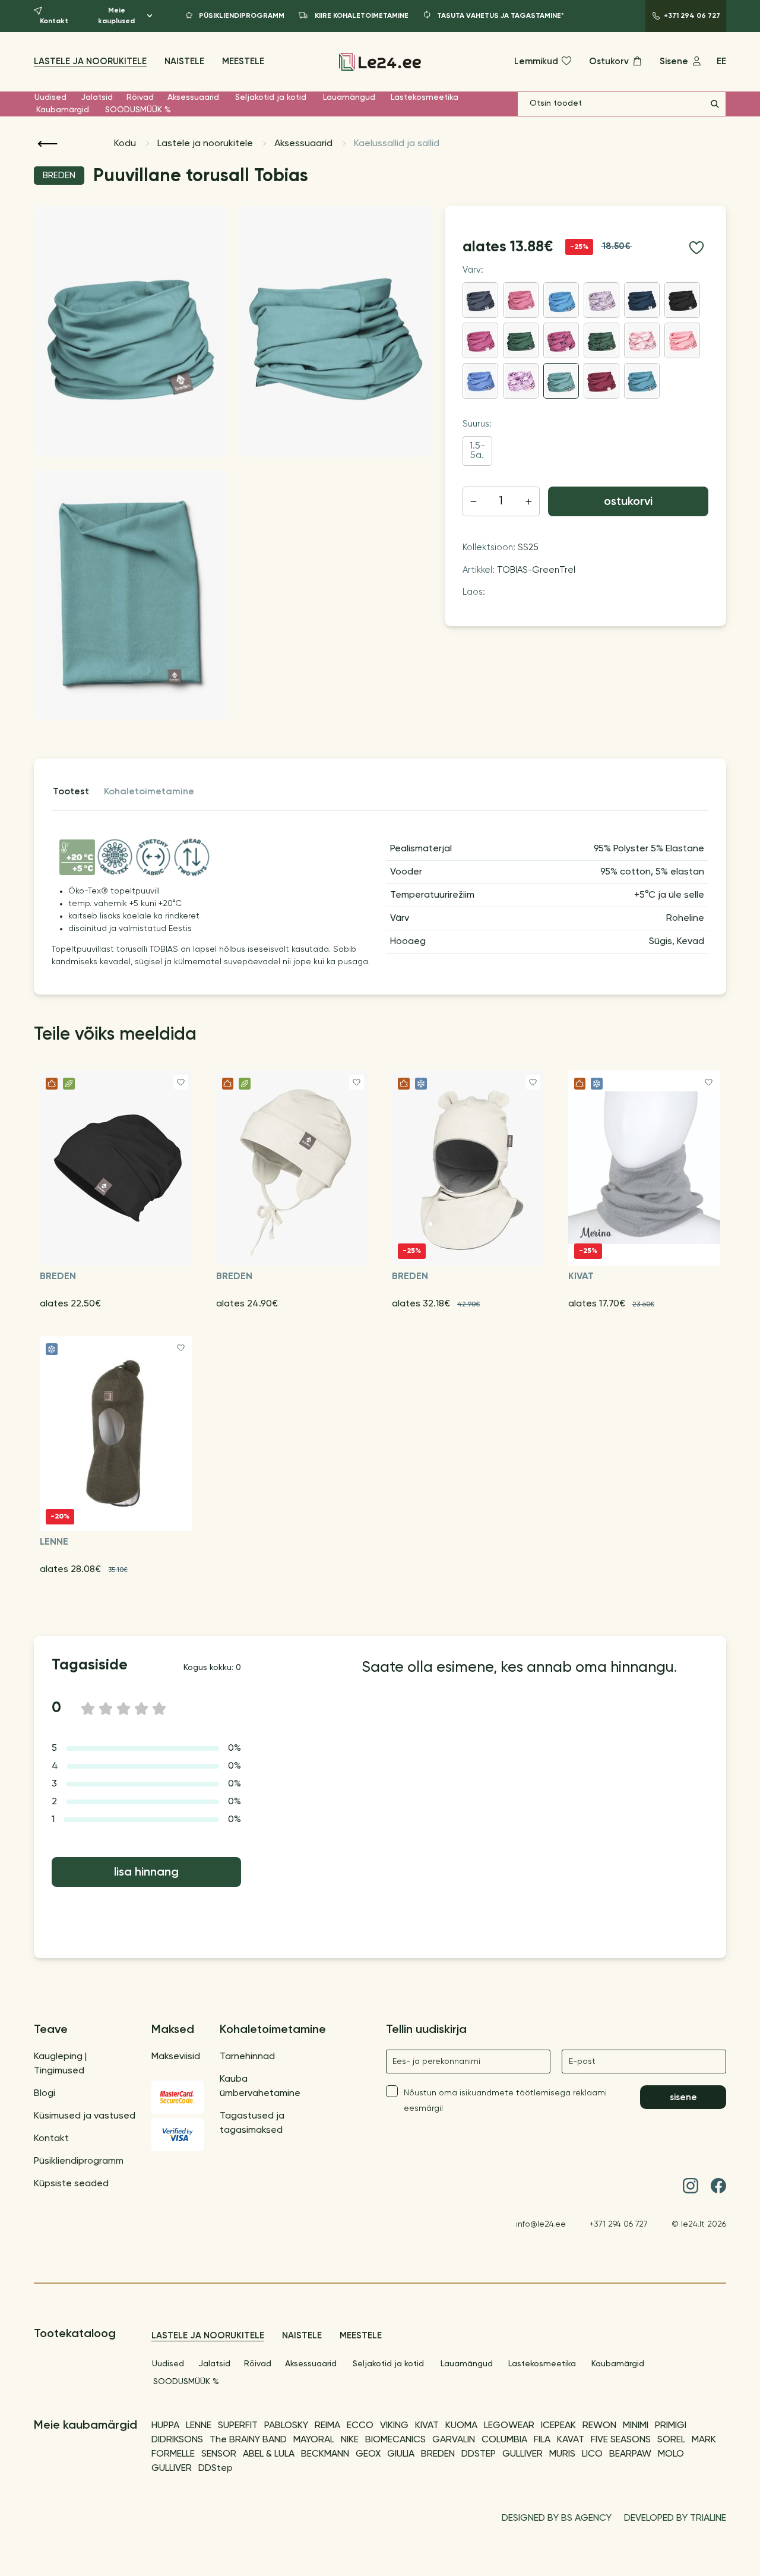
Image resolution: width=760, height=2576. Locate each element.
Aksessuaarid (193, 97)
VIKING (394, 2426)
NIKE (350, 2440)
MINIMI (636, 2426)
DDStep (216, 2468)
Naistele (184, 61)
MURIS (562, 2454)
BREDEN (438, 2454)
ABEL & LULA (269, 2454)
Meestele (243, 61)
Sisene (683, 2097)
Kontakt (51, 2139)
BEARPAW (630, 2454)
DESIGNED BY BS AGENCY (557, 2518)
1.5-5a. (477, 451)
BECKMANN (325, 2454)
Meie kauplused (116, 16)
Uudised (50, 97)
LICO (592, 2454)
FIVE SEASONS (621, 2440)
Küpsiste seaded (71, 2184)
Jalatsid (97, 97)
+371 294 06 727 (619, 2224)
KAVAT (571, 2440)
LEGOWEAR (509, 2426)
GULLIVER (522, 2454)
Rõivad (140, 97)
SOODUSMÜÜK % (138, 110)
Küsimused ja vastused (85, 2116)
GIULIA (401, 2454)
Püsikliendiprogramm (79, 2161)
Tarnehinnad (247, 2057)
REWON (599, 2426)
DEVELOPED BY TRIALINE (675, 2518)
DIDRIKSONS (177, 2440)
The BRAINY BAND (248, 2440)
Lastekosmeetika (425, 97)
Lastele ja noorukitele (90, 61)
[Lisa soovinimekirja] (696, 248)
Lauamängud (349, 97)
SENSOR (219, 2454)
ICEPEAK (558, 2426)
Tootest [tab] (71, 792)
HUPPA (165, 2426)
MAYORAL (314, 2440)
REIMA (327, 2426)
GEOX (368, 2454)
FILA (542, 2440)
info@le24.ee (541, 2224)
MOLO (671, 2454)
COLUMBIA (504, 2440)
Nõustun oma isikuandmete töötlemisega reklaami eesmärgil (505, 2101)
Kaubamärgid (63, 110)
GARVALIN (454, 2440)
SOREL (671, 2440)
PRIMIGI (671, 2426)
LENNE (199, 2426)
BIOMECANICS (395, 2440)
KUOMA (461, 2426)
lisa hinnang (146, 1873)
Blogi (45, 2094)
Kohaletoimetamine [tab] (149, 792)
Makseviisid (176, 2057)
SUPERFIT (238, 2426)
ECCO (360, 2426)
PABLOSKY (286, 2426)
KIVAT (427, 2426)
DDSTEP (479, 2454)
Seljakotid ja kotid (271, 97)
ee (721, 61)
